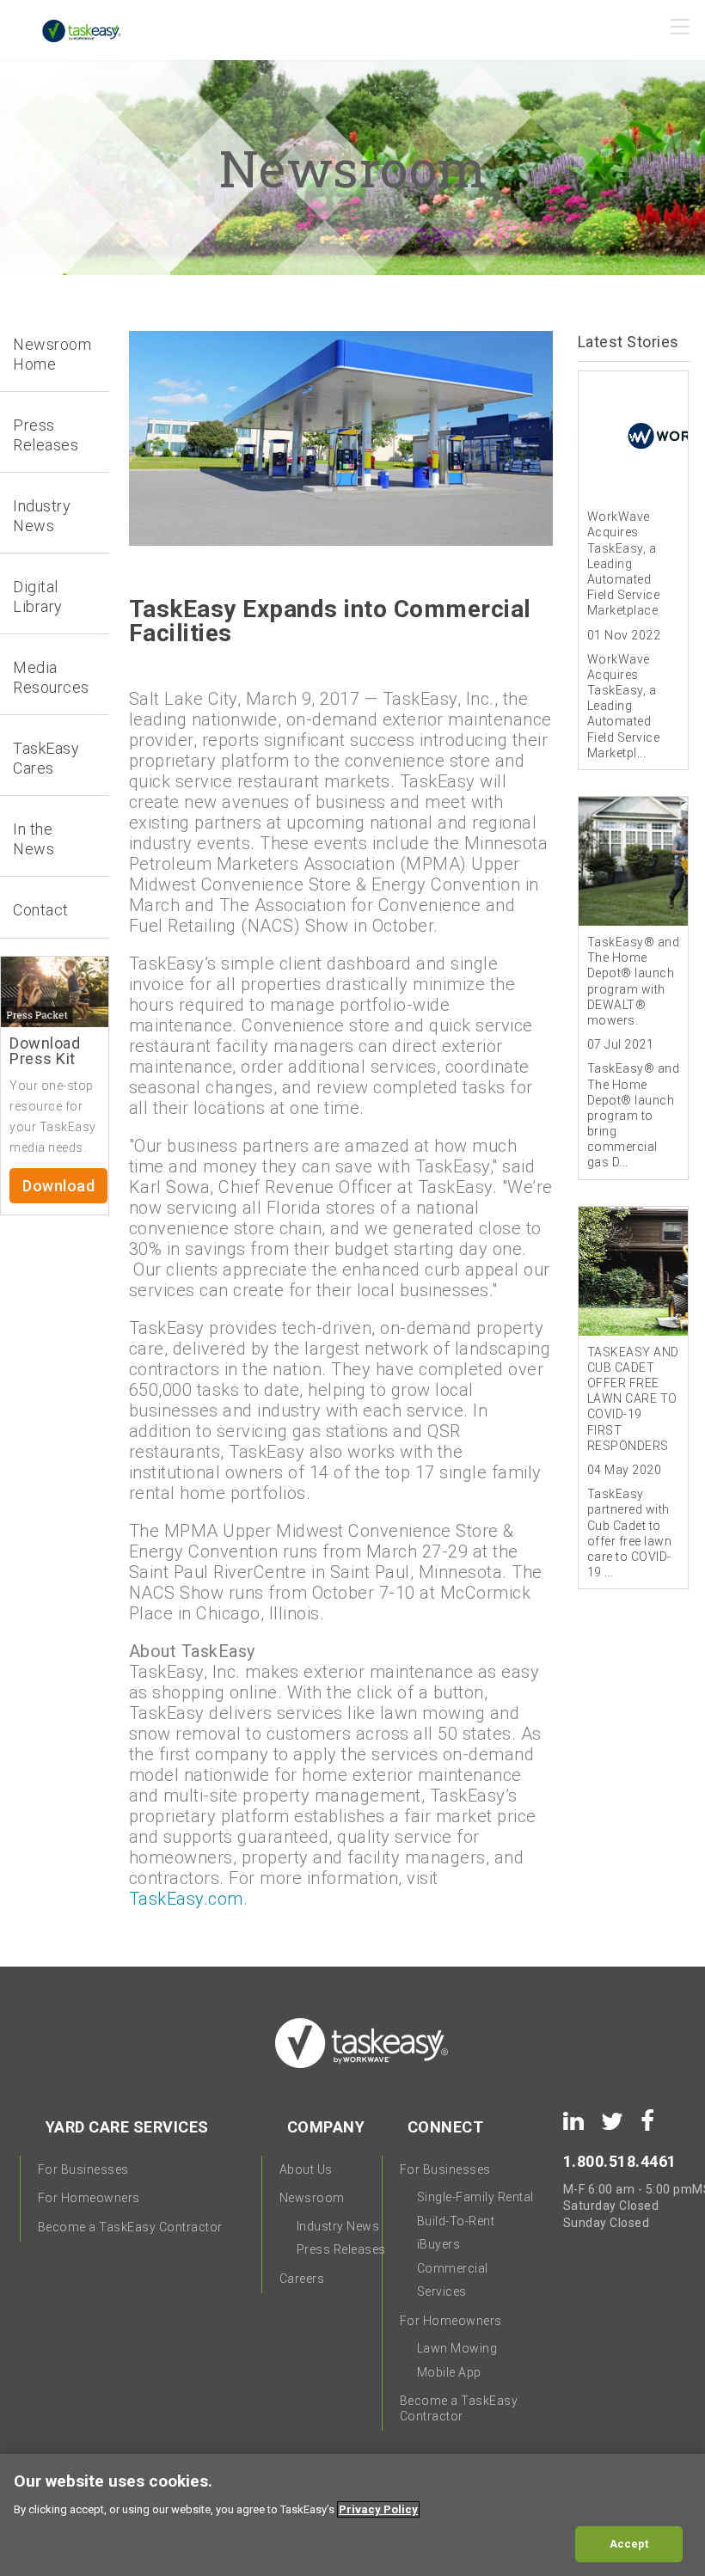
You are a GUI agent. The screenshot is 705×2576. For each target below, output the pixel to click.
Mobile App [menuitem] (449, 2372)
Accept (629, 2544)
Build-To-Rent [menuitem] (456, 2221)
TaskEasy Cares (46, 758)
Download (58, 1186)
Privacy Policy (378, 2509)
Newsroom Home (52, 354)
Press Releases (46, 435)
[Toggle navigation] (681, 32)
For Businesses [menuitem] (83, 2169)
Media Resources (51, 677)
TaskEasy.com (186, 1899)
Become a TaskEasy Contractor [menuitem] (130, 2227)
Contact (41, 910)
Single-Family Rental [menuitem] (475, 2197)
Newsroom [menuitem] (312, 2198)
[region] (352, 2515)
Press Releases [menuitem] (341, 2249)
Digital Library (38, 597)
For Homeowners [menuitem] (89, 2198)
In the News (34, 839)
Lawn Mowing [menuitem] (457, 2348)
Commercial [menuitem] (453, 2268)
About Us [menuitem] (306, 2169)
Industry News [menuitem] (338, 2226)
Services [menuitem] (442, 2291)
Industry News (42, 516)
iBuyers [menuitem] (439, 2244)
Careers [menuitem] (302, 2279)
